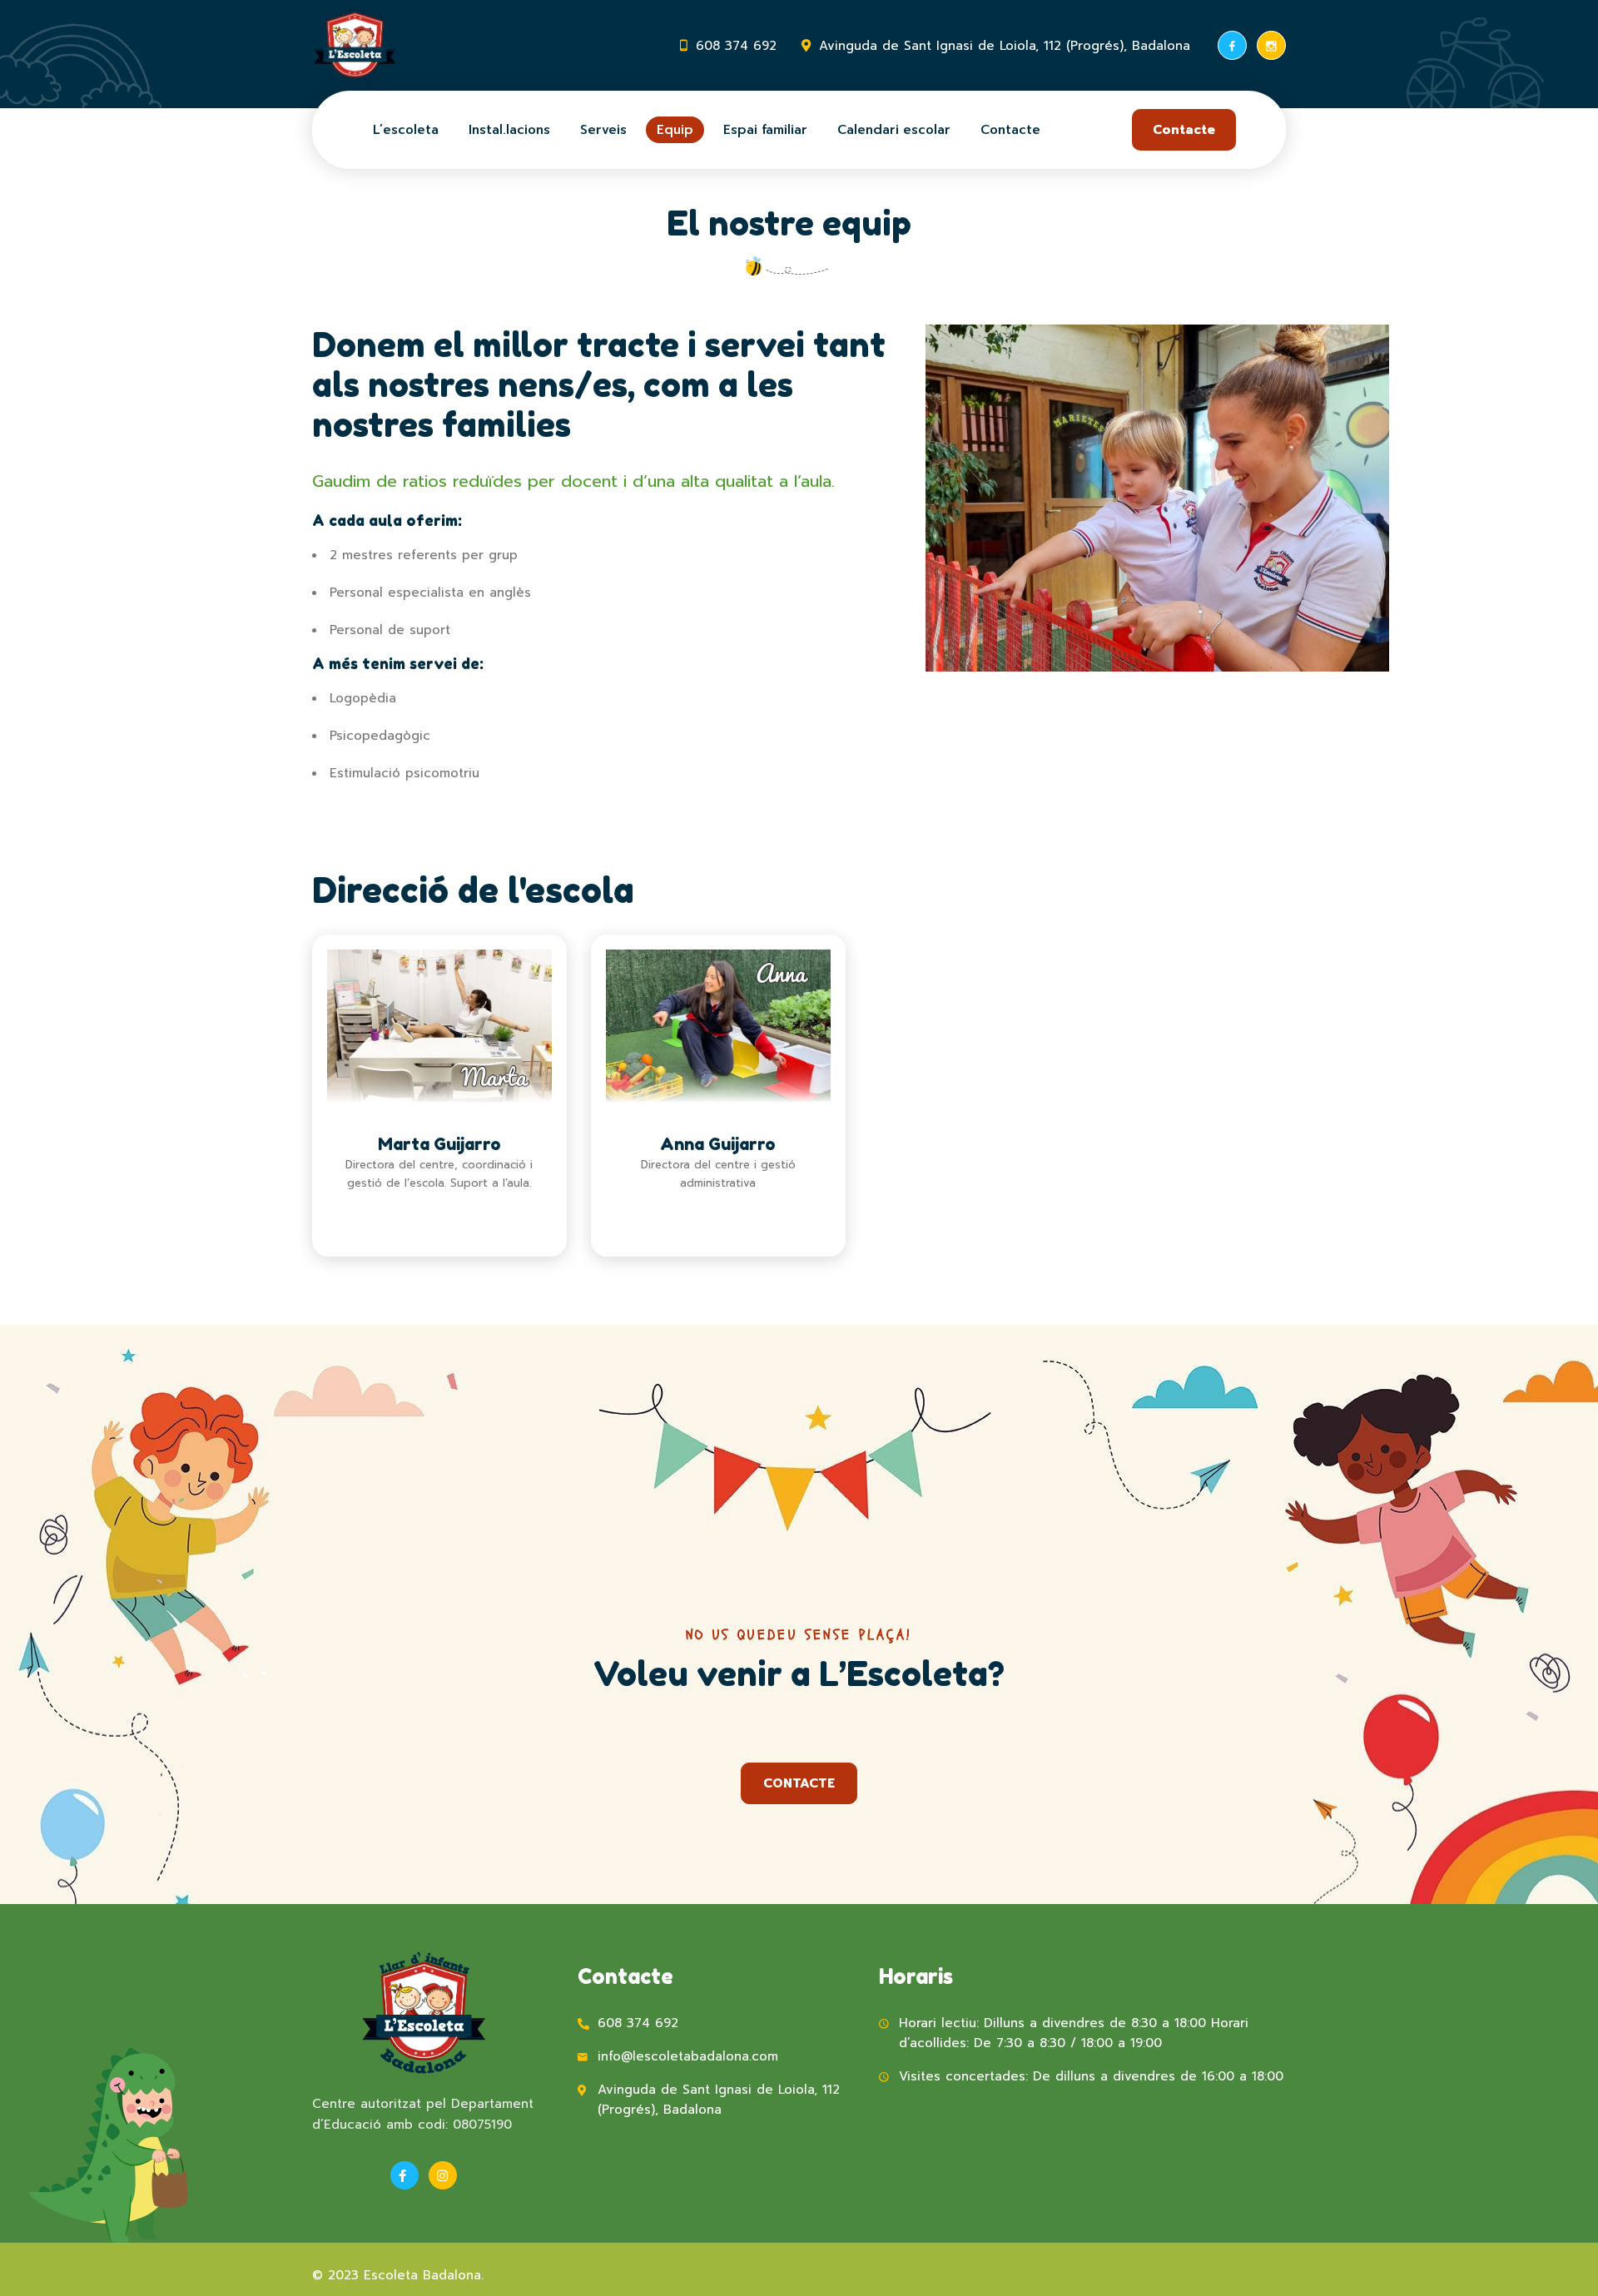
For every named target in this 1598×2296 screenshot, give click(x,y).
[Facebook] (1232, 45)
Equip (675, 130)
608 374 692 (736, 46)
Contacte (1010, 130)
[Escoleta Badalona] (355, 46)
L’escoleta (406, 130)
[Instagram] (1271, 45)
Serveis (603, 130)
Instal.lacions (509, 130)
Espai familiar (765, 130)
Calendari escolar (894, 130)
